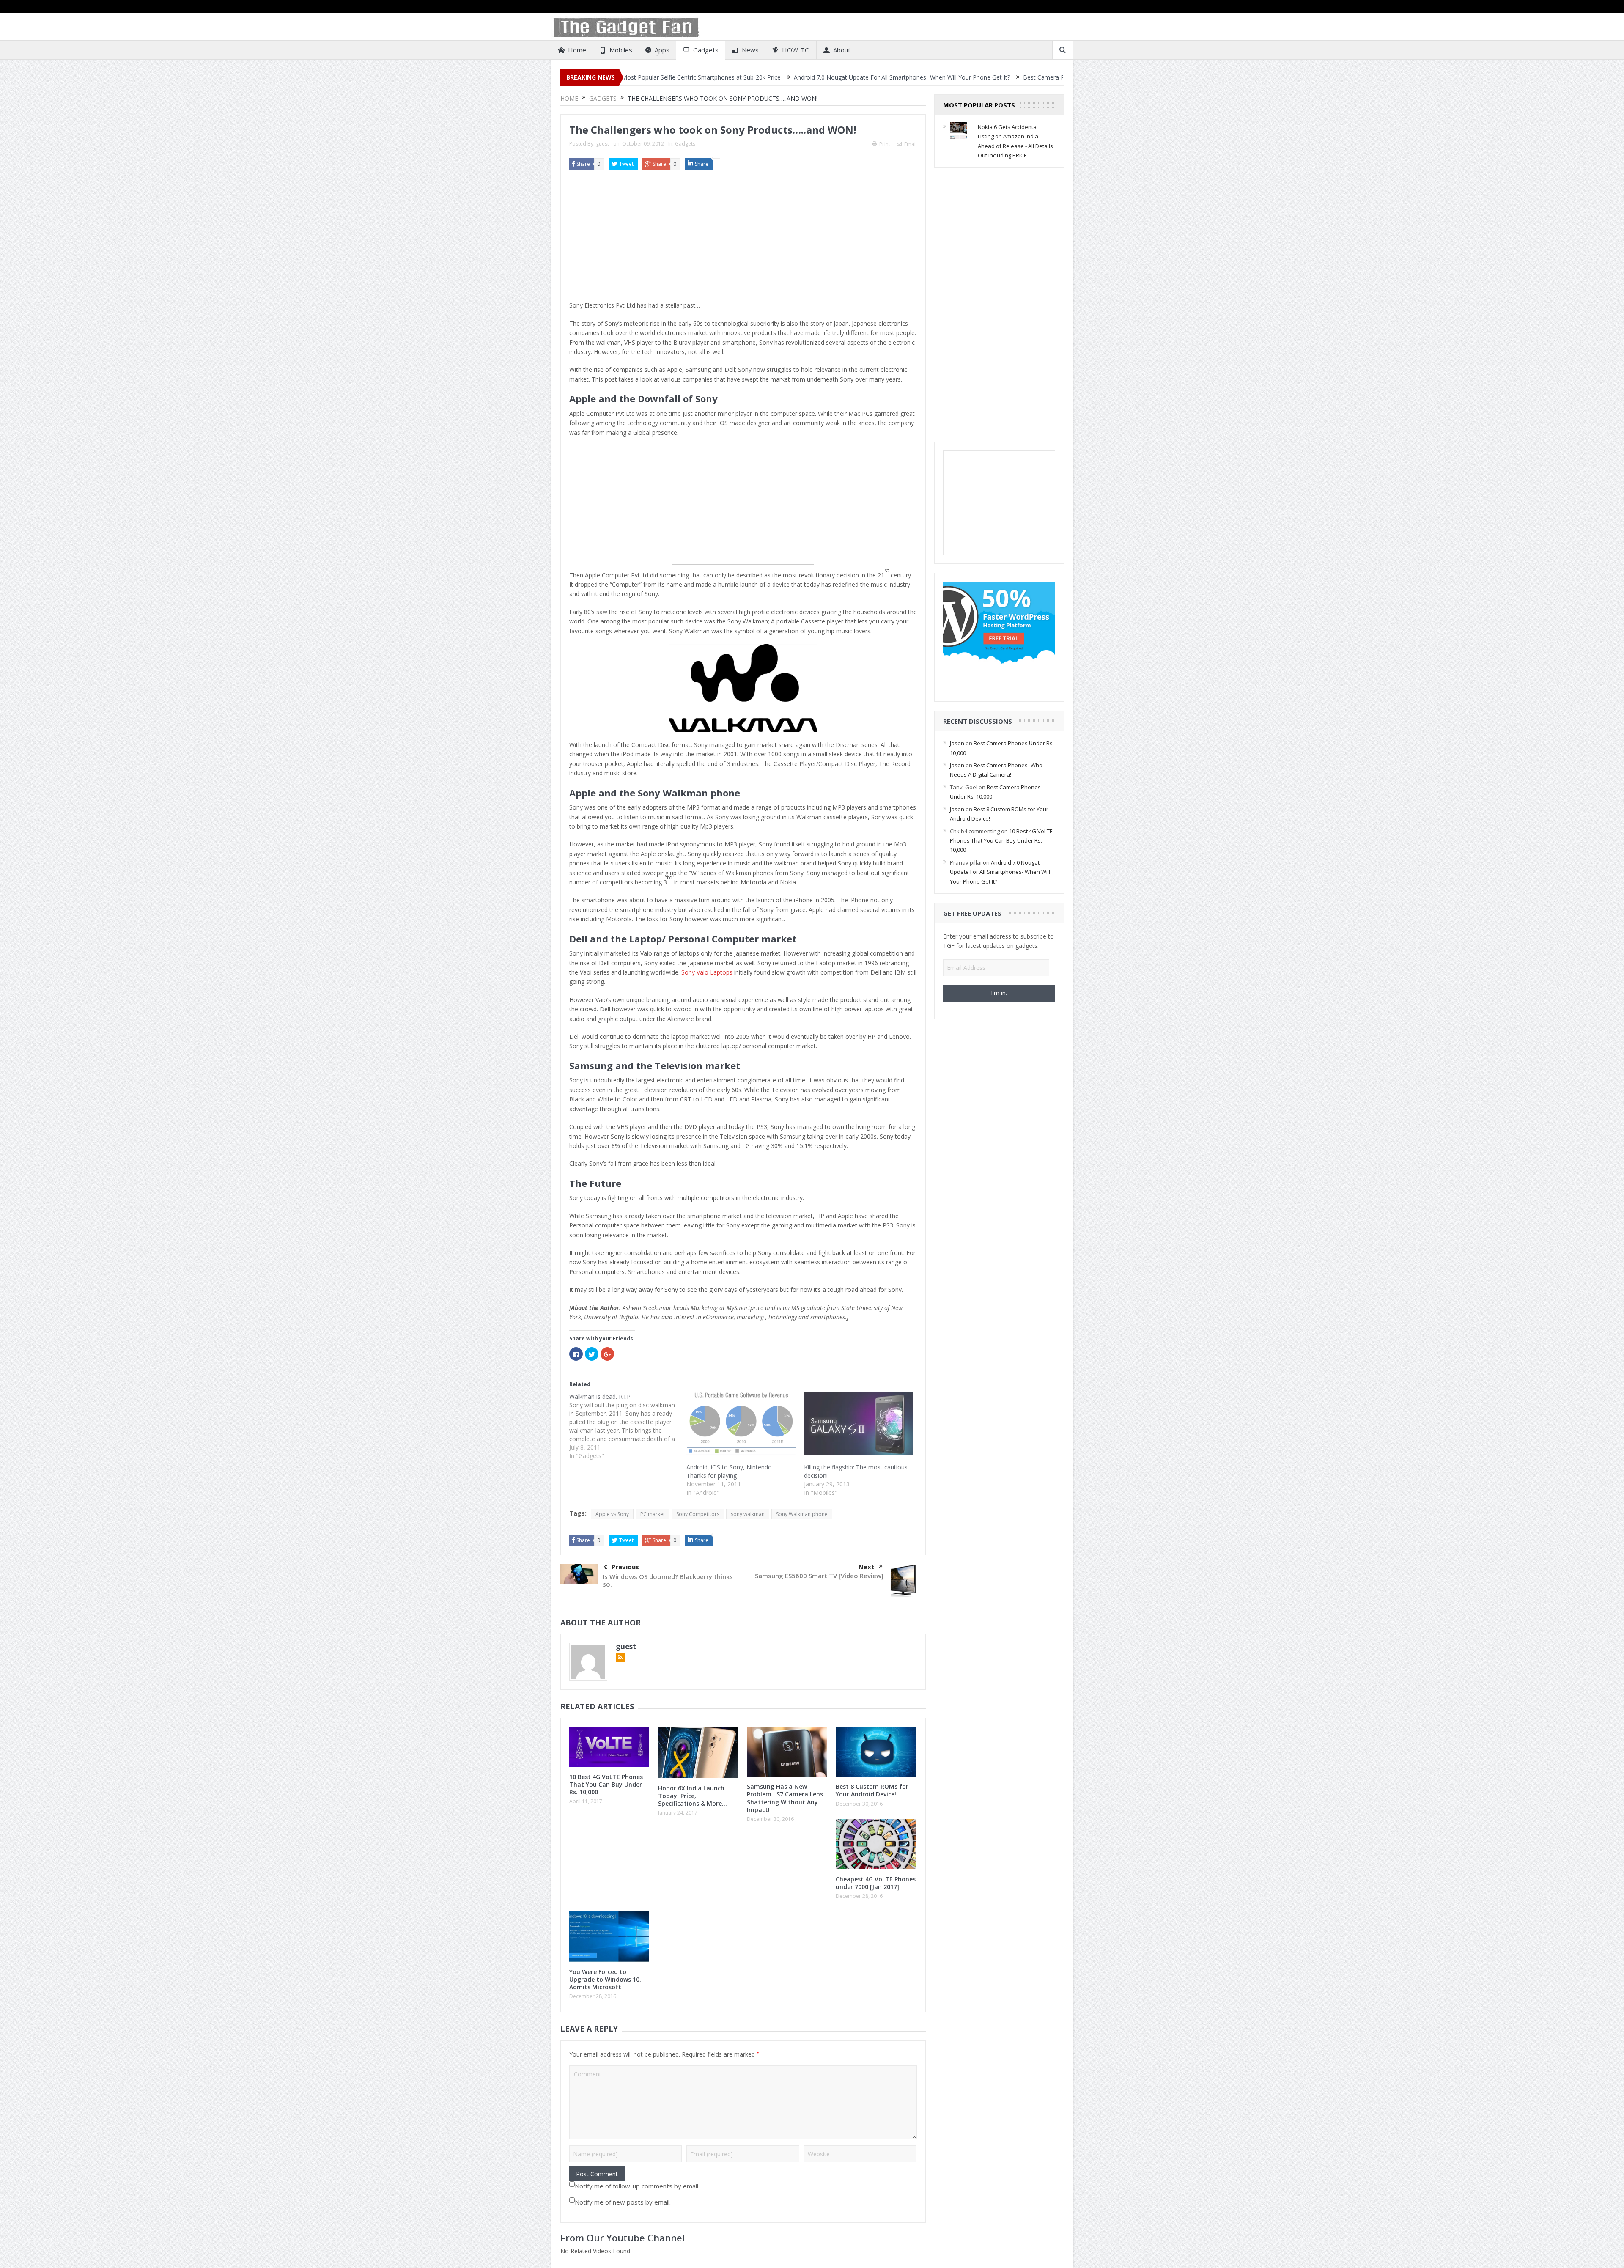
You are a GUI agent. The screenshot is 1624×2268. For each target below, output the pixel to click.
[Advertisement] (743, 238)
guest (602, 144)
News (750, 50)
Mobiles (621, 50)
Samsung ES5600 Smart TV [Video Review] (819, 1576)
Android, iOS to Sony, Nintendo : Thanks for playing (731, 1471)
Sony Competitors (698, 1514)
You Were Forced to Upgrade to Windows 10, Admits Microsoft (605, 1979)
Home (577, 50)
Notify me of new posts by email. (623, 2202)
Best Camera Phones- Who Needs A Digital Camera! (924, 77)
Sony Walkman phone (802, 1514)
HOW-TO (796, 50)
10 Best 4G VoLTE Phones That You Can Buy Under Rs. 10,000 (606, 1784)
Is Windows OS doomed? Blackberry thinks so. (668, 1580)
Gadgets (706, 50)
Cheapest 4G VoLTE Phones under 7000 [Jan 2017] (876, 1883)
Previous (625, 1567)
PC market (653, 1514)
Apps (662, 50)
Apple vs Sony (612, 1514)
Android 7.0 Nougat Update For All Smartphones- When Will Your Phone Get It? (731, 77)
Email (911, 144)
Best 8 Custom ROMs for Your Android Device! (872, 1790)
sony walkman (748, 1514)
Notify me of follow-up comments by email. (637, 2186)
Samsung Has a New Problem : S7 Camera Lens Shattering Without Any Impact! (785, 1798)
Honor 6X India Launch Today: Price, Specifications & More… (693, 1796)
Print (885, 144)
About (842, 50)
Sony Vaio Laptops (707, 972)
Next (867, 1567)
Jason (957, 743)
